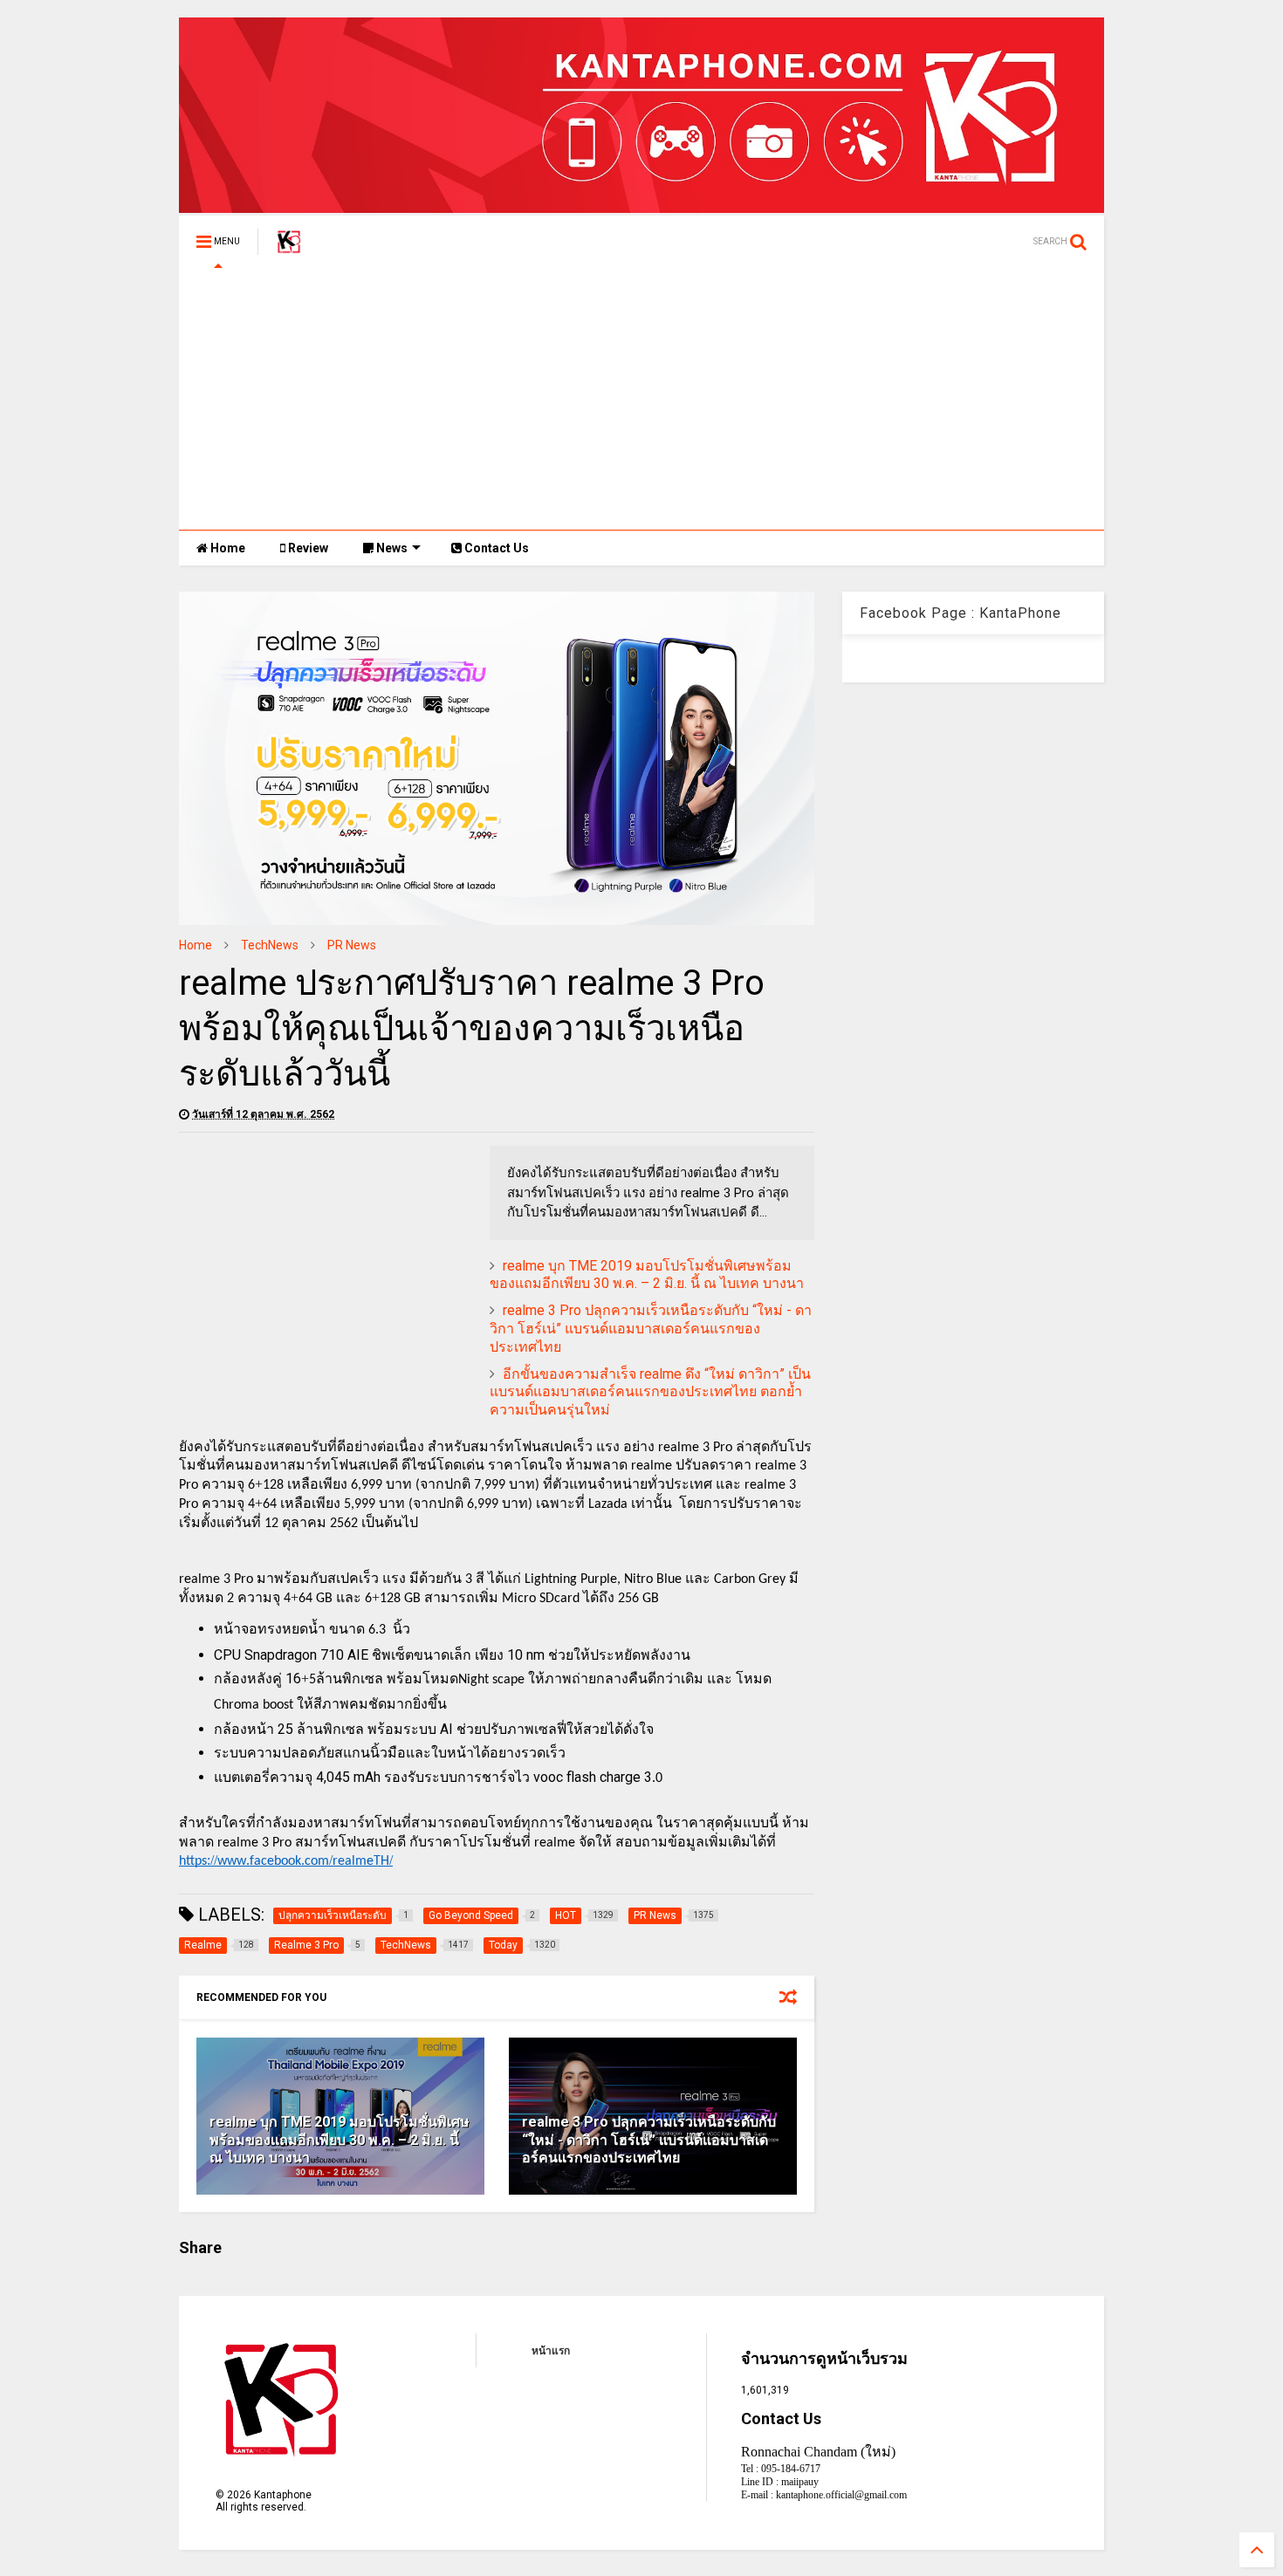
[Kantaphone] (289, 247)
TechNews (270, 945)
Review (307, 548)
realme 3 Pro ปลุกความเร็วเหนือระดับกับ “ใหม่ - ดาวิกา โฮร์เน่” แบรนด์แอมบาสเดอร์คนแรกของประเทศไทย (651, 1329)
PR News (352, 945)
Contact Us (495, 548)
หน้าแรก (551, 2351)
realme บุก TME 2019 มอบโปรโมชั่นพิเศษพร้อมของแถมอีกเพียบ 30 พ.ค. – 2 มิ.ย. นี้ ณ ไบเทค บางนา (647, 1275)
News (391, 548)
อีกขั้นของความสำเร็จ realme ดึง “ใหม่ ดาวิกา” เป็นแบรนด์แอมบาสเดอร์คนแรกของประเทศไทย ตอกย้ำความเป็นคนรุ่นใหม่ (650, 1392)
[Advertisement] (641, 399)
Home (226, 548)
